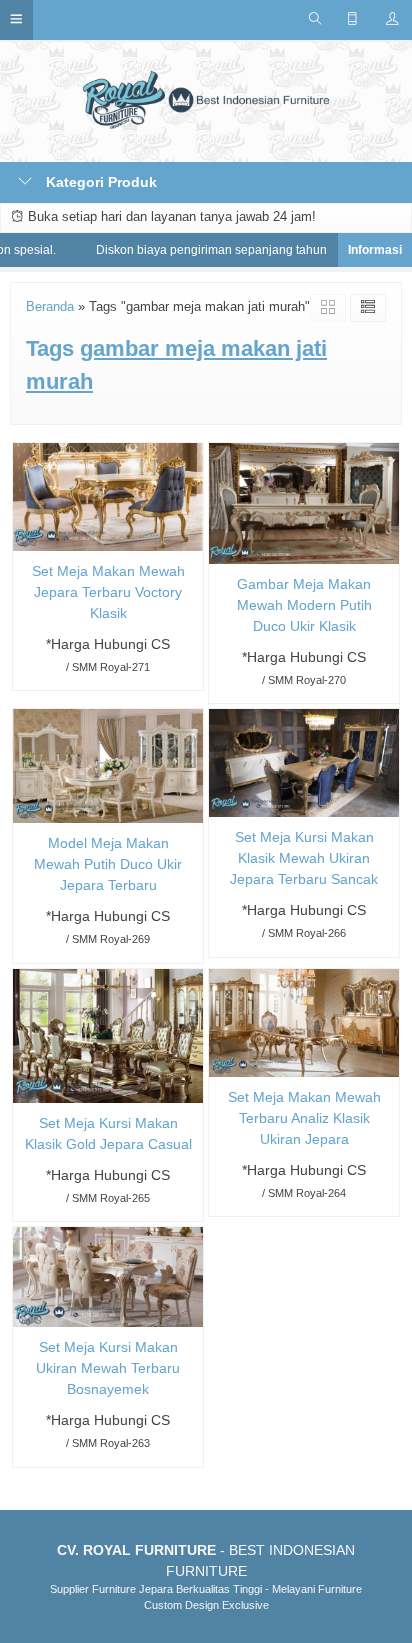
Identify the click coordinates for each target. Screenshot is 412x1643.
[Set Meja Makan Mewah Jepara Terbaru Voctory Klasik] (108, 495)
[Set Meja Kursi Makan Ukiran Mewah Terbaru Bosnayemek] (108, 1276)
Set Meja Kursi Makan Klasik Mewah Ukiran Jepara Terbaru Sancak (304, 858)
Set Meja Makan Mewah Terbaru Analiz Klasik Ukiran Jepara (304, 1118)
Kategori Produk (99, 182)
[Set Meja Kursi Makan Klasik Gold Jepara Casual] (108, 1034)
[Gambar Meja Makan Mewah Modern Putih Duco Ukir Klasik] (304, 502)
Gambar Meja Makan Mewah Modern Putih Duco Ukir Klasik (304, 605)
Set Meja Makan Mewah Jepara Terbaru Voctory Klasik (108, 592)
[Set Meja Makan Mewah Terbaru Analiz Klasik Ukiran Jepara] (304, 1021)
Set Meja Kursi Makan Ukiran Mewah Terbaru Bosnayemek (108, 1368)
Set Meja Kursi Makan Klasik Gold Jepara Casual (108, 1133)
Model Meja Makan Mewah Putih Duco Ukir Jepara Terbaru (108, 864)
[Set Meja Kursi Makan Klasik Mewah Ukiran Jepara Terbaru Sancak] (304, 762)
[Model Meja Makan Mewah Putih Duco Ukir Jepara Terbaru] (108, 765)
